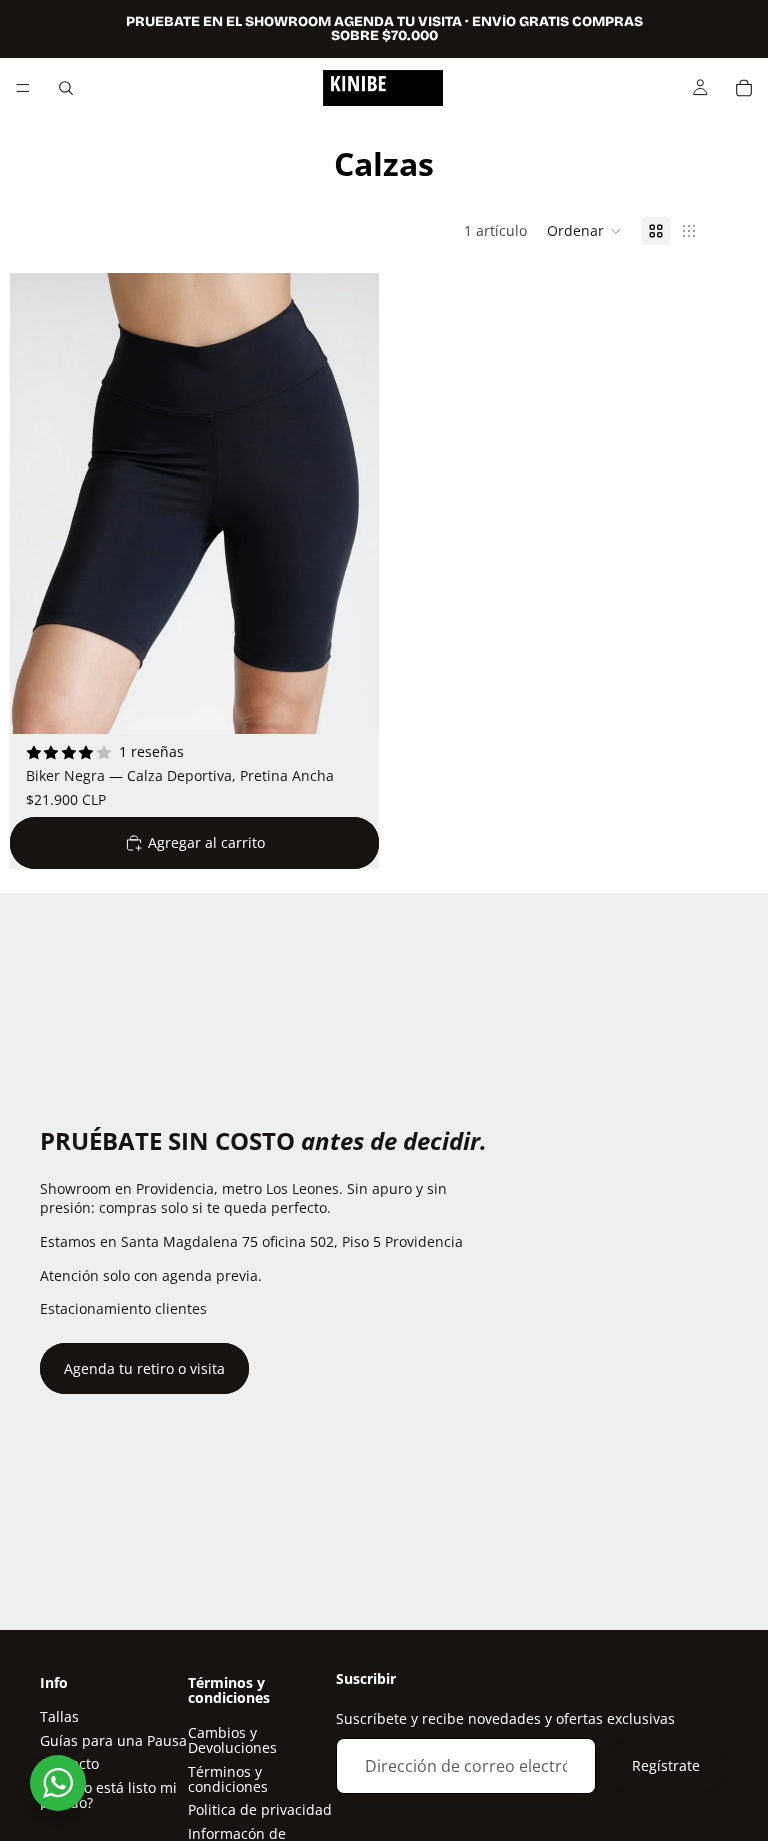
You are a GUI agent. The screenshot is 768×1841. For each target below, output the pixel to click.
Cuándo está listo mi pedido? (108, 1794)
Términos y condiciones (228, 1778)
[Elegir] (348, 704)
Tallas (59, 1716)
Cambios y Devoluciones (232, 1739)
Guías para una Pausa (113, 1739)
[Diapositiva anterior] (40, 504)
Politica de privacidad (260, 1809)
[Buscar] (66, 88)
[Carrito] (744, 88)
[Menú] (23, 88)
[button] (584, 231)
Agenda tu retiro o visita (144, 1368)
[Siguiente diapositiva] (349, 504)
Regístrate (666, 1765)
